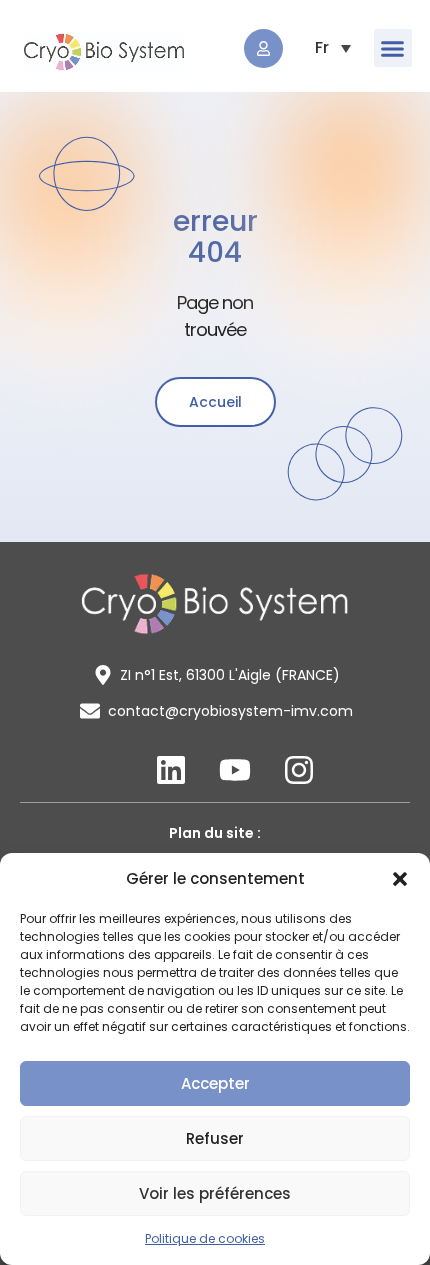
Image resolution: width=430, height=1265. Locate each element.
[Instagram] (299, 770)
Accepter (215, 1083)
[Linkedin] (171, 770)
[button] (400, 879)
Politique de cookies (205, 1238)
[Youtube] (235, 770)
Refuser (215, 1138)
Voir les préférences (215, 1193)
